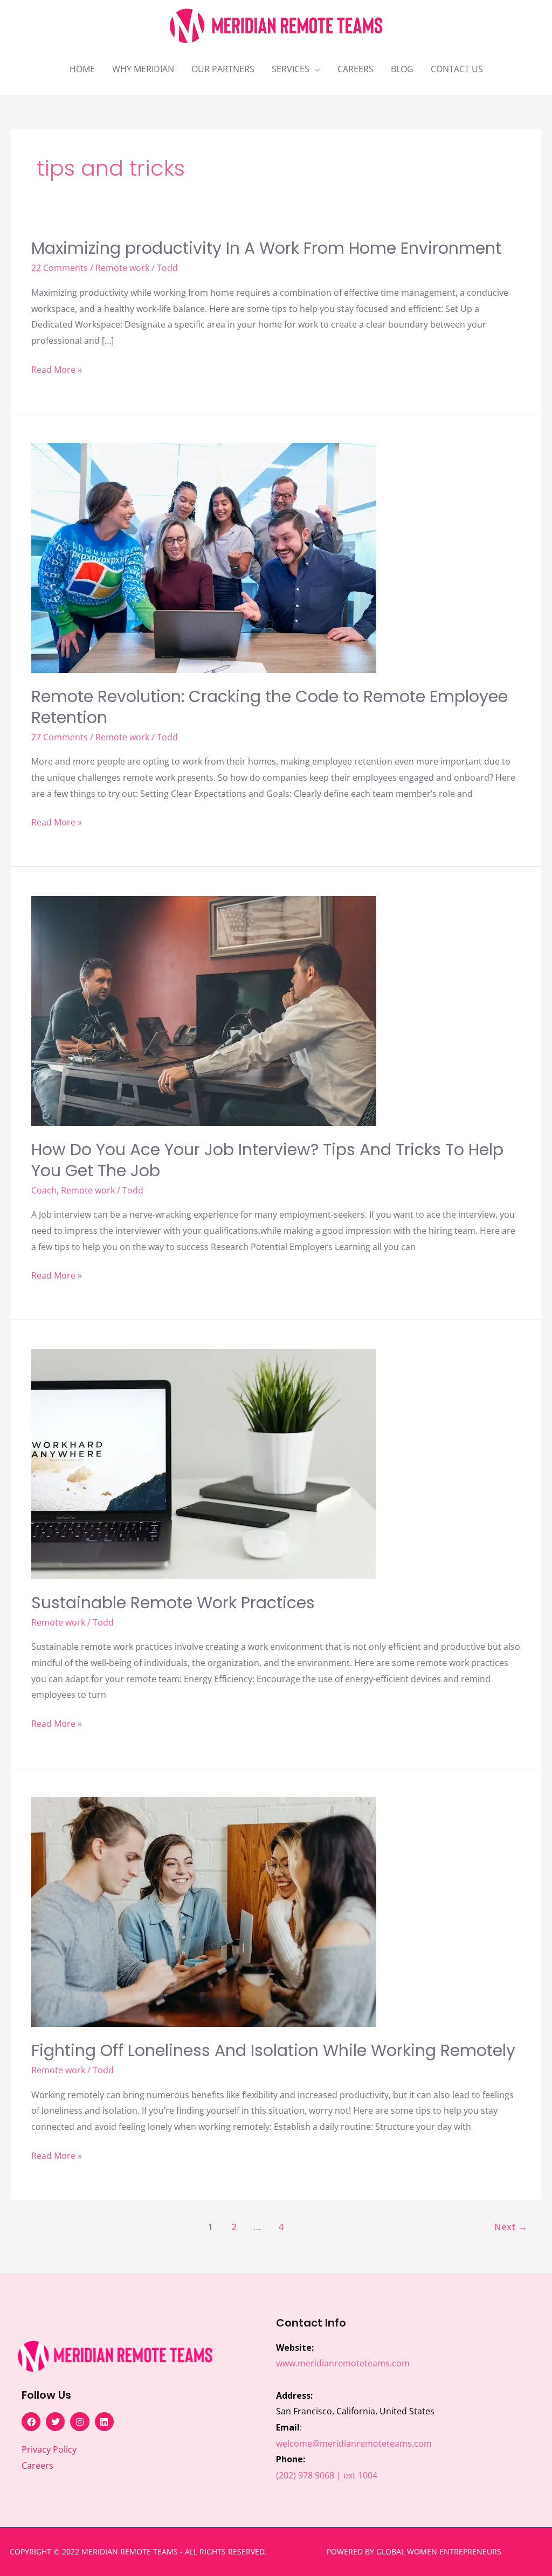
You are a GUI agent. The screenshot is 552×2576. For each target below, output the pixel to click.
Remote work (122, 268)
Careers (37, 2466)
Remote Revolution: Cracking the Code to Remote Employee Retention (270, 707)
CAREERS (356, 69)
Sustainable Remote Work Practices (173, 1603)
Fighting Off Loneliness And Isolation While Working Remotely (273, 2050)
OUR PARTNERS (223, 69)
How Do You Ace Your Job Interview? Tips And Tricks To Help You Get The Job (267, 1160)
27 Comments (60, 737)
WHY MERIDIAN (143, 69)
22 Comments (60, 268)
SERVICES (291, 69)
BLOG (402, 69)
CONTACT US (457, 69)
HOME (82, 69)
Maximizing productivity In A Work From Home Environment (266, 248)
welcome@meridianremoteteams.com (354, 2443)
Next (510, 2227)
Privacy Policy (49, 2449)
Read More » (57, 369)
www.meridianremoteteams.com (343, 2363)
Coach (44, 1190)
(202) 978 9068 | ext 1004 (327, 2475)
